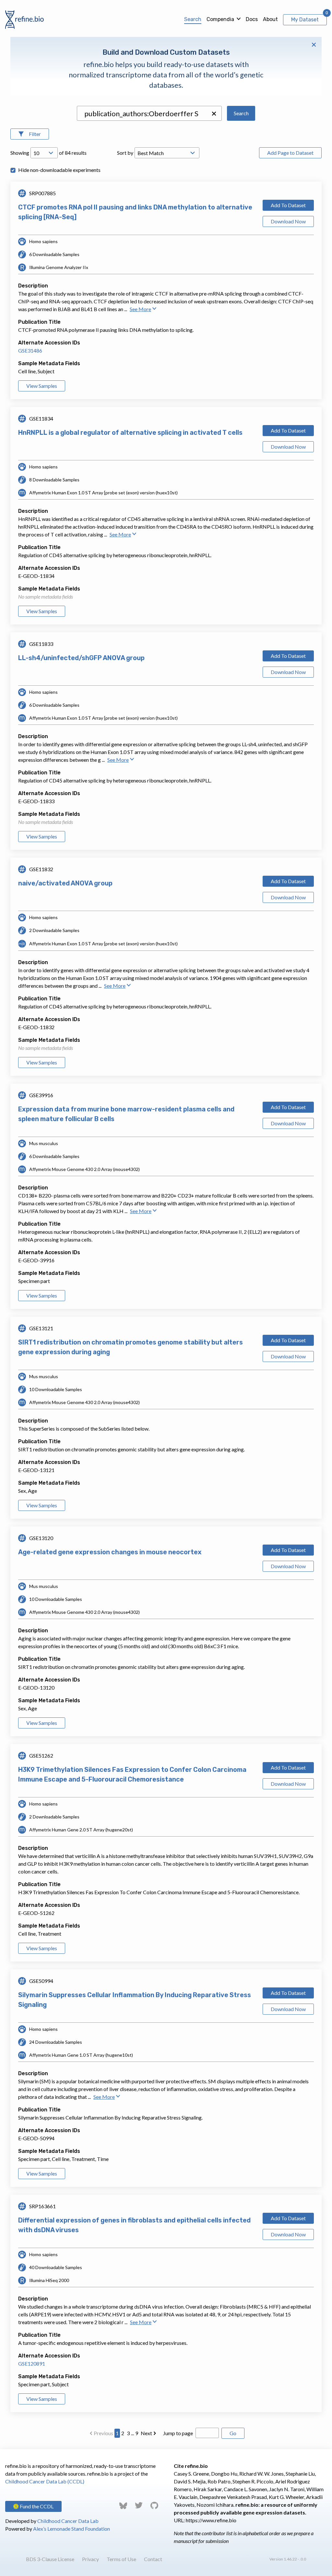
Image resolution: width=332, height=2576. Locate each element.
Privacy (90, 2559)
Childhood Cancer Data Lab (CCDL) (45, 2481)
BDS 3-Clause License (50, 2559)
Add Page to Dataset (290, 153)
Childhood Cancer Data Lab (68, 2521)
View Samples (42, 386)
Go (233, 2433)
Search (193, 19)
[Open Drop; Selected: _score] (167, 153)
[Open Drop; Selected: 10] (44, 153)
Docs (252, 19)
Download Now (288, 221)
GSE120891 (32, 2363)
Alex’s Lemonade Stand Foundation (71, 2529)
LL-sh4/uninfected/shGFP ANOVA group (81, 658)
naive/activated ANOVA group (65, 883)
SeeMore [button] (140, 309)
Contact (153, 2559)
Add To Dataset (288, 205)
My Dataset (305, 20)
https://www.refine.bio (211, 2520)
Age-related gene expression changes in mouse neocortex (110, 1552)
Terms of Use (121, 2559)
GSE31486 (30, 350)
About (270, 19)
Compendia (220, 19)
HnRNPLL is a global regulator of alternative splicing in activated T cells (130, 433)
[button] (214, 114)
